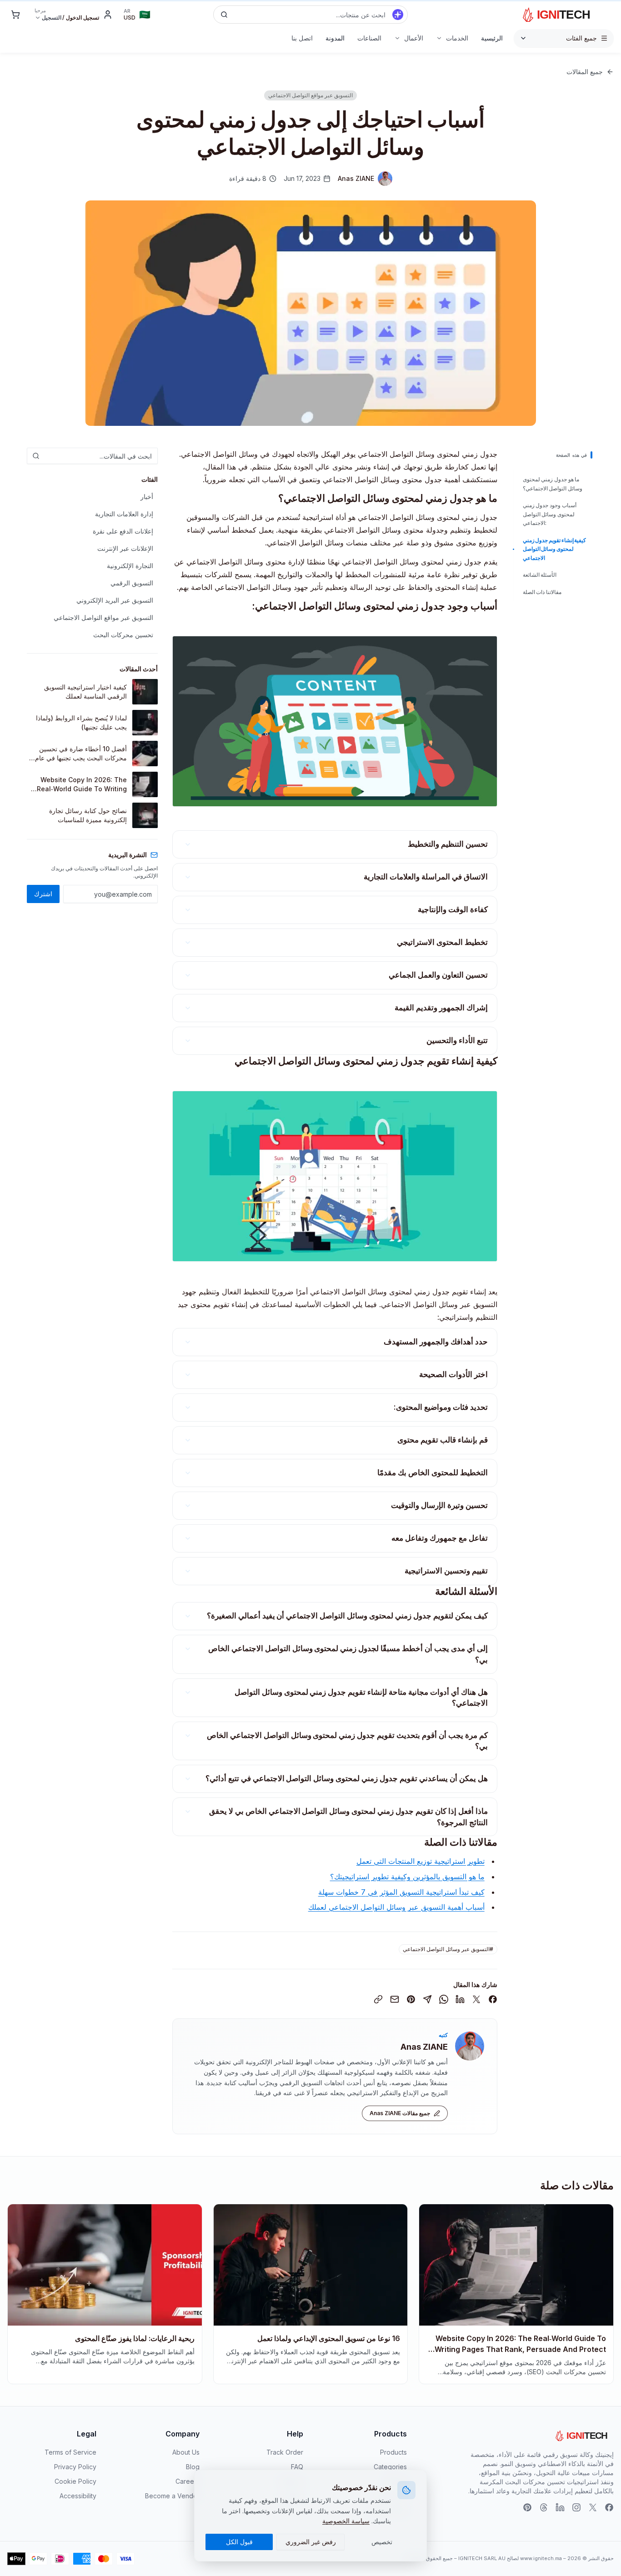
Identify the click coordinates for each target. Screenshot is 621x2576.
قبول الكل (239, 2542)
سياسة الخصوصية (346, 2521)
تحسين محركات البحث (123, 635)
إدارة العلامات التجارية (124, 514)
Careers (188, 2481)
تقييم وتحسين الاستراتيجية (446, 1571)
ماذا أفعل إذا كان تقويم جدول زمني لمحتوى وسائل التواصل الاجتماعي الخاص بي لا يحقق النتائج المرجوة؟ (348, 1817)
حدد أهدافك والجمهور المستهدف (436, 1342)
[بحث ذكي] (398, 15)
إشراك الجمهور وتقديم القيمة (441, 1008)
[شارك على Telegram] (427, 1999)
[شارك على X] (476, 1999)
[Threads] (544, 2507)
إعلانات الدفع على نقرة (123, 531)
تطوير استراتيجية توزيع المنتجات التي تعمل (421, 1861)
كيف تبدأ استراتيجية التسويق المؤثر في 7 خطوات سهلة (401, 1892)
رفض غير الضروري (311, 2542)
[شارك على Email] (395, 1999)
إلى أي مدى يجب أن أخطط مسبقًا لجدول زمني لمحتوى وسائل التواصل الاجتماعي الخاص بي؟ (348, 1654)
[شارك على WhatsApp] (444, 1999)
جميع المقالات (585, 72)
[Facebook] (609, 2507)
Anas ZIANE (424, 2047)
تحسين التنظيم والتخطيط (448, 844)
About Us (186, 2452)
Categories (390, 2467)
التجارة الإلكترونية (130, 566)
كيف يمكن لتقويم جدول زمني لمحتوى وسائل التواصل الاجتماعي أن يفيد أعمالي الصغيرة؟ (347, 1616)
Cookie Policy (75, 2481)
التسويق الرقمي (132, 583)
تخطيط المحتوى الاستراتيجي (442, 942)
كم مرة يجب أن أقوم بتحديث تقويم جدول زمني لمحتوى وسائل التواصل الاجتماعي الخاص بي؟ (347, 1741)
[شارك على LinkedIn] (460, 1999)
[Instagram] (576, 2507)
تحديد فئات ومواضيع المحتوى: (441, 1407)
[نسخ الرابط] (378, 1999)
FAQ (297, 2467)
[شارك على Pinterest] (411, 1999)
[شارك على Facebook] (493, 1999)
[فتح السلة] (15, 15)
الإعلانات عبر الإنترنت (125, 548)
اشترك (43, 894)
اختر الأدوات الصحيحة (453, 1374)
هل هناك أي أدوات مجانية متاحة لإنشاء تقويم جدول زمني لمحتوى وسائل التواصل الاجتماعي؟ (361, 1698)
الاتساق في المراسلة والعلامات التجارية (426, 877)
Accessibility (78, 2496)
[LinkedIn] (560, 2507)
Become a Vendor (172, 2496)
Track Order (285, 2452)
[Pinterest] (527, 2507)
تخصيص (382, 2542)
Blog (193, 2467)
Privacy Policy (75, 2467)
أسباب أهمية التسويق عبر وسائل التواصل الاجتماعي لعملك (396, 1907)
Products (393, 2452)
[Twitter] (593, 2507)
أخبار (147, 497)
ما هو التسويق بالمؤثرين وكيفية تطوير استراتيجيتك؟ (407, 1877)
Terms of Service (70, 2452)
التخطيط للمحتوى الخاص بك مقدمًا (433, 1473)
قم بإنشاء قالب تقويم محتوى (443, 1440)
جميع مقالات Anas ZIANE (400, 2113)
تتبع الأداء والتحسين (457, 1040)
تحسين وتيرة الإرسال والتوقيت (439, 1505)
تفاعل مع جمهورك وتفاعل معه (440, 1538)
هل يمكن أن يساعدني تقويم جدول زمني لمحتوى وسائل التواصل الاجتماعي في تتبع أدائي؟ (347, 1778)
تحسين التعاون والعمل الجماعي (438, 975)
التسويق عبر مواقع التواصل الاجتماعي (103, 617)
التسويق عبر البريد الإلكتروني (115, 600)
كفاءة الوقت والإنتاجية (453, 909)
